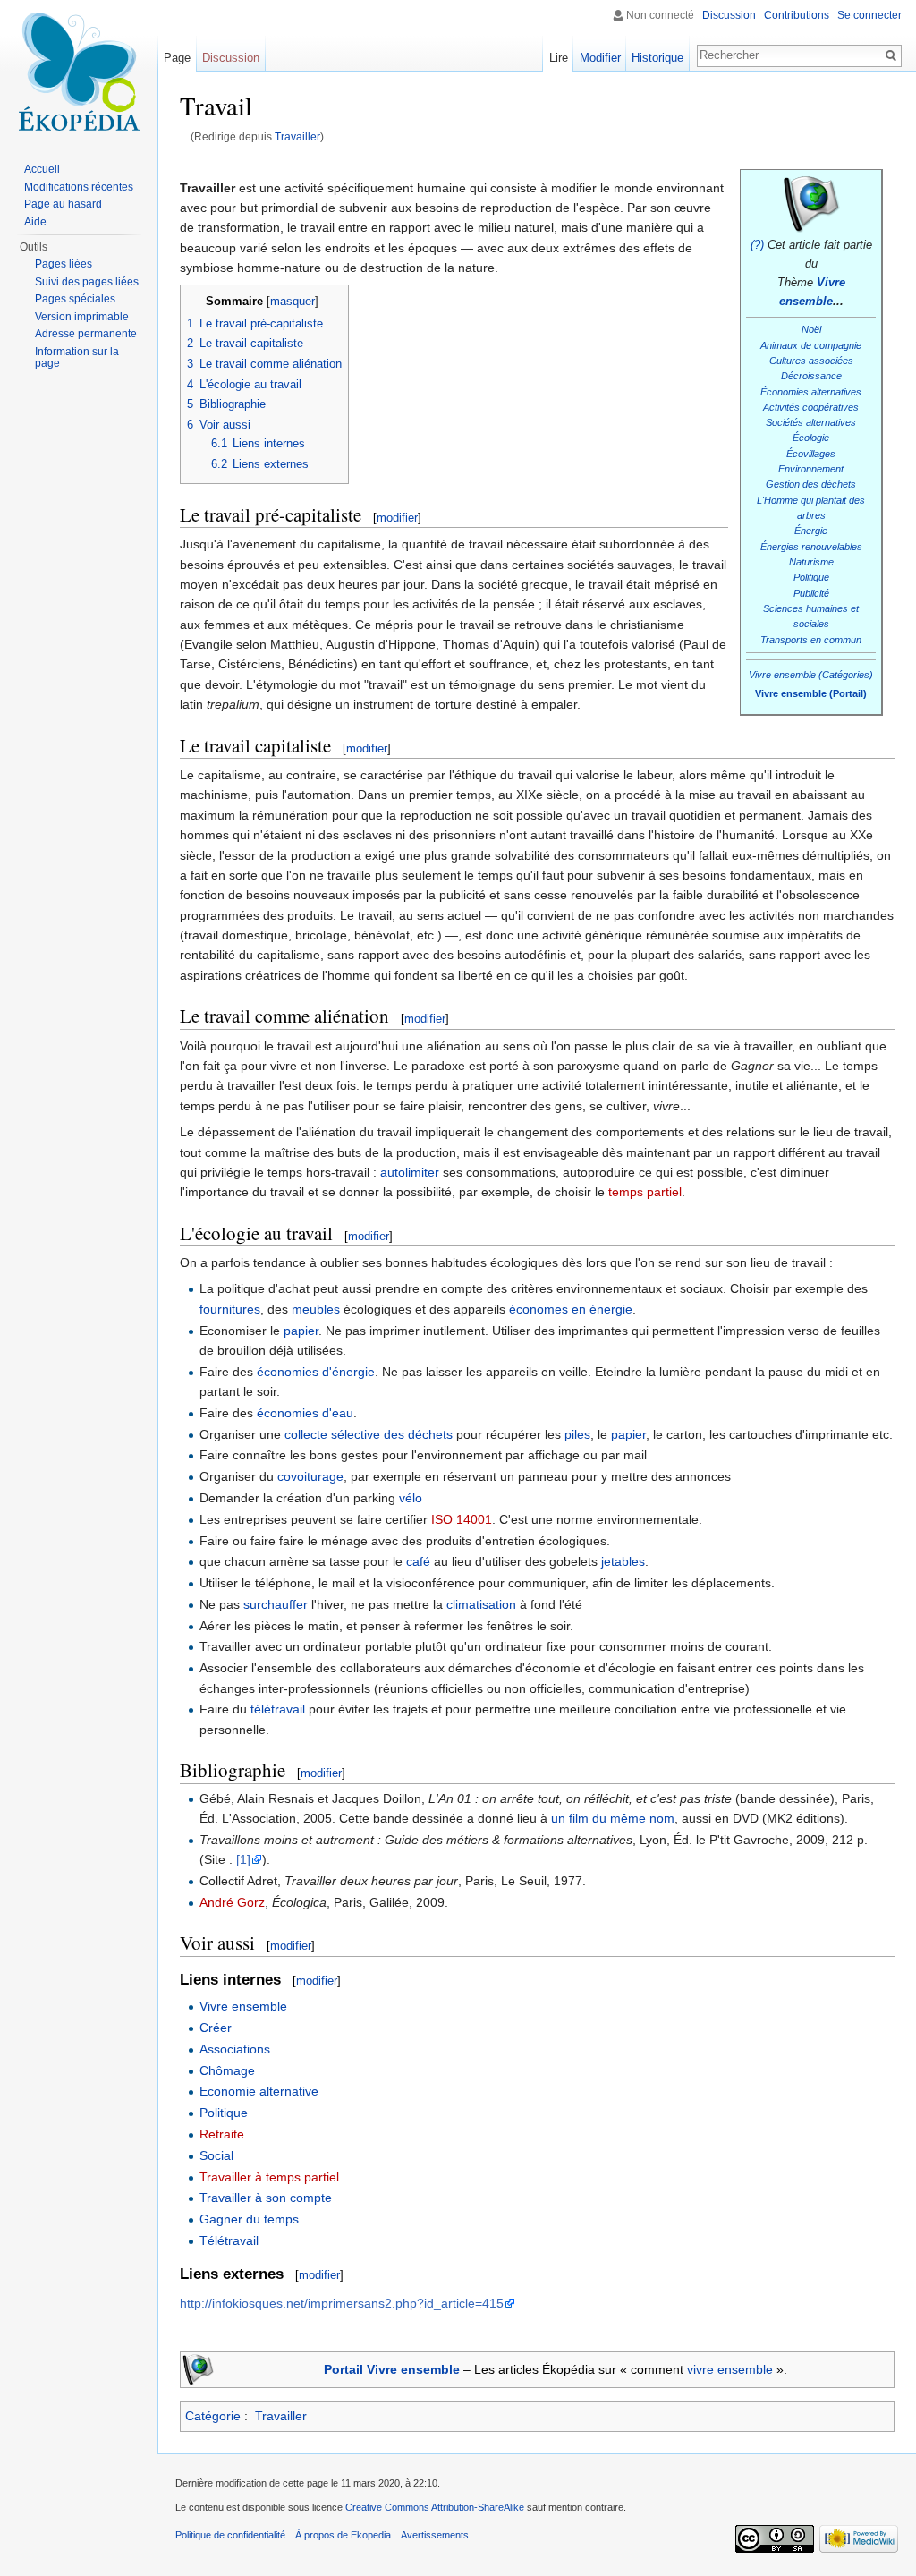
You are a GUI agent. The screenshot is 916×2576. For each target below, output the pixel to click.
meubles (316, 1309)
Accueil (42, 169)
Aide (35, 222)
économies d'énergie (316, 1372)
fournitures (230, 1309)
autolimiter (410, 1172)
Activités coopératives (811, 407)
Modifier (600, 58)
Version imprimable (82, 317)
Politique (811, 577)
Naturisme (811, 562)
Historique (657, 58)
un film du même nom (613, 1818)
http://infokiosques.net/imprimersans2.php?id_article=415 (342, 2303)
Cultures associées (811, 361)
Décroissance (811, 376)
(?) (757, 245)
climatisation (481, 1604)
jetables (623, 1561)
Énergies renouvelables (811, 547)
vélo (411, 1498)
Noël (811, 329)
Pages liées (64, 264)
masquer (293, 302)
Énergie (811, 531)
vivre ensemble (730, 2369)
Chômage (227, 2070)
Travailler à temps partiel (269, 2177)
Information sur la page (77, 358)
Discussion (729, 15)
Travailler (297, 136)
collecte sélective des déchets (369, 1434)
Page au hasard (63, 204)
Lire (559, 58)
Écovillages (811, 454)
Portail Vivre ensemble (392, 2369)
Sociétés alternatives (811, 422)
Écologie (811, 438)
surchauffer (276, 1604)
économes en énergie (571, 1309)
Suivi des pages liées (87, 282)
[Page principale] (79, 72)
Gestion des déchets (811, 484)
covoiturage (310, 1476)
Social (216, 2155)
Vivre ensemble (243, 2006)
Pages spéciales (75, 299)
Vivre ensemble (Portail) (811, 693)
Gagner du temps (249, 2219)
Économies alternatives (811, 392)
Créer (216, 2028)
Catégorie (213, 2416)
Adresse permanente (86, 334)
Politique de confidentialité (230, 2535)
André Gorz (232, 1902)
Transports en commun (811, 640)
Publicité (811, 593)
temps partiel (645, 1192)
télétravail (278, 1709)
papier (301, 1331)
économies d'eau (305, 1413)
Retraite (222, 2134)
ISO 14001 (462, 1519)
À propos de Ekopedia (343, 2535)
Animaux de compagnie (811, 345)
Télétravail (229, 2240)
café (418, 1561)
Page (177, 58)
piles (577, 1434)
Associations (235, 2049)
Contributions (797, 15)
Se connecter (869, 15)
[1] (243, 1859)
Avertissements (435, 2535)
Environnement (811, 469)
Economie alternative (259, 2091)
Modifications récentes (79, 187)
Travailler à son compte (266, 2198)
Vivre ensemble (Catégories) (811, 675)
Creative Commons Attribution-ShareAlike (435, 2507)
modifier (397, 518)
